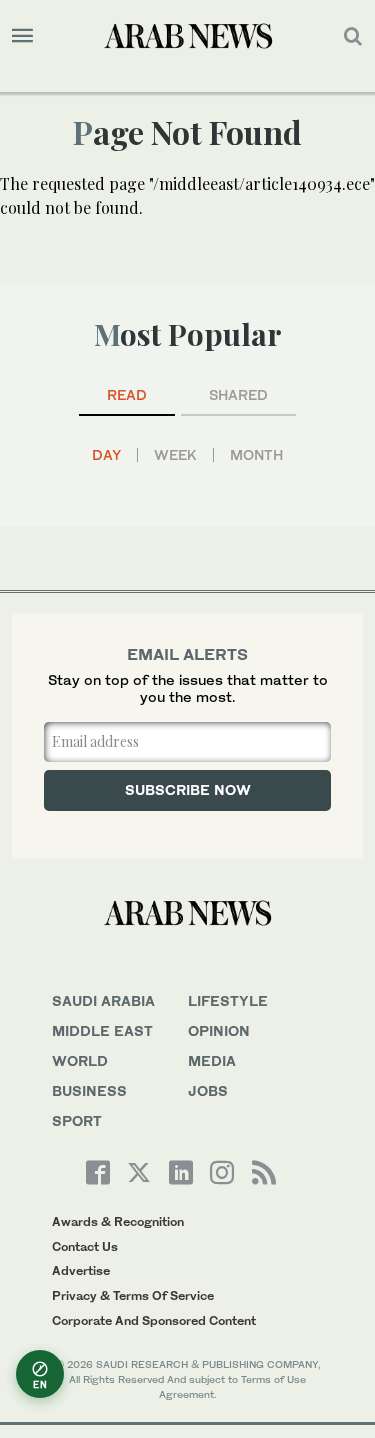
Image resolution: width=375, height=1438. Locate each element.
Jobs (208, 1090)
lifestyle (228, 1000)
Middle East (102, 1030)
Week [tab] (175, 455)
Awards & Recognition (118, 1221)
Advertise (81, 1270)
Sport (77, 1120)
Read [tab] (127, 394)
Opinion (219, 1030)
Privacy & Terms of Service (133, 1295)
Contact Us (85, 1246)
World (80, 1060)
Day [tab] (106, 455)
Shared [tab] (238, 394)
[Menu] (22, 36)
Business (89, 1090)
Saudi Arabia (103, 1000)
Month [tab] (256, 455)
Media (212, 1060)
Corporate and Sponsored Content (154, 1320)
